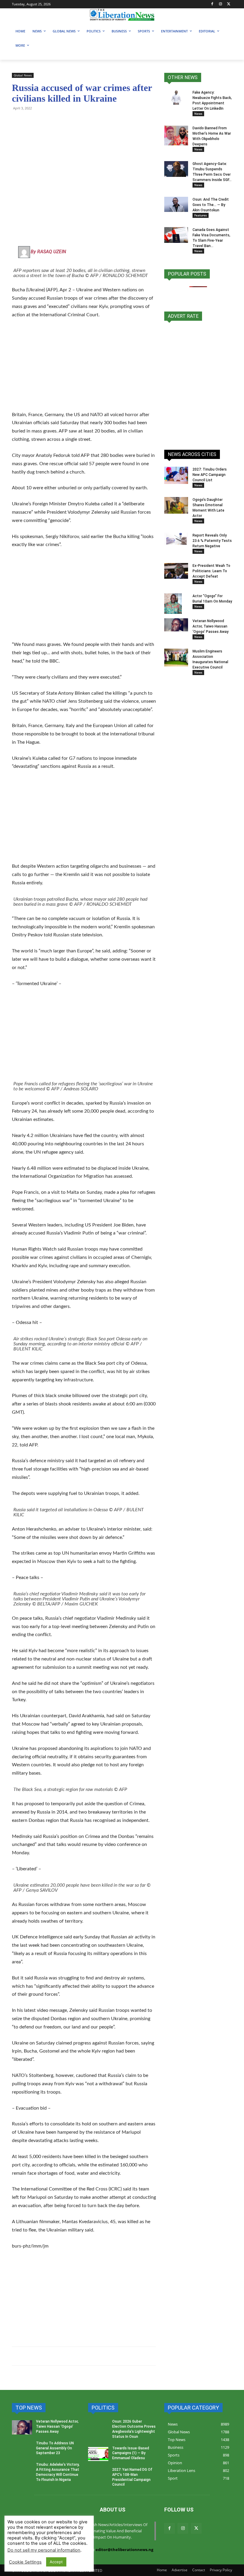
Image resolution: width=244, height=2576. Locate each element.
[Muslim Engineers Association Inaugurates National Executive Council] (176, 658)
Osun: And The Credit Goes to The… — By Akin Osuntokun (211, 205)
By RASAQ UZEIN (48, 252)
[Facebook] (212, 4)
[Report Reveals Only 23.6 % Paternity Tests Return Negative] (176, 539)
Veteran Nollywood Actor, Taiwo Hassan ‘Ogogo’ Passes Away (211, 626)
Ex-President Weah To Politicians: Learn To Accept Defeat (211, 571)
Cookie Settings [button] (25, 2562)
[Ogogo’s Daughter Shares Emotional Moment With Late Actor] (176, 505)
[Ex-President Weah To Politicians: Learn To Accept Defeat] (176, 571)
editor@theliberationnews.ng (124, 2550)
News (198, 114)
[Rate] (198, 382)
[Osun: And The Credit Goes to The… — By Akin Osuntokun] (176, 204)
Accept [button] (56, 2562)
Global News (23, 75)
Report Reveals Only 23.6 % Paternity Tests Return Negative (212, 541)
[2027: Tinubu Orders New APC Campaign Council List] (176, 475)
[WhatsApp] (18, 122)
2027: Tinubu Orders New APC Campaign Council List (210, 475)
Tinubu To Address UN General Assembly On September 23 (55, 2448)
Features (201, 215)
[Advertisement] (84, 369)
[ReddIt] (73, 122)
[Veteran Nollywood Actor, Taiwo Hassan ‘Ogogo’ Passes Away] (176, 625)
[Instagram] (220, 4)
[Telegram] (32, 122)
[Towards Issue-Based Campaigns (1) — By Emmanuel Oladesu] (98, 2454)
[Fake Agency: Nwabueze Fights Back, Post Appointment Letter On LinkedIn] (176, 97)
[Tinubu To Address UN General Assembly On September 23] (22, 2449)
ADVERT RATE (183, 316)
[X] (229, 4)
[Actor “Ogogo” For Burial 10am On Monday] (176, 604)
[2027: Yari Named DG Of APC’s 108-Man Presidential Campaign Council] (98, 2476)
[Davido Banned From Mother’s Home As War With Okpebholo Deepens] (176, 136)
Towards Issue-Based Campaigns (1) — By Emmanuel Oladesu (131, 2453)
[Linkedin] (86, 122)
